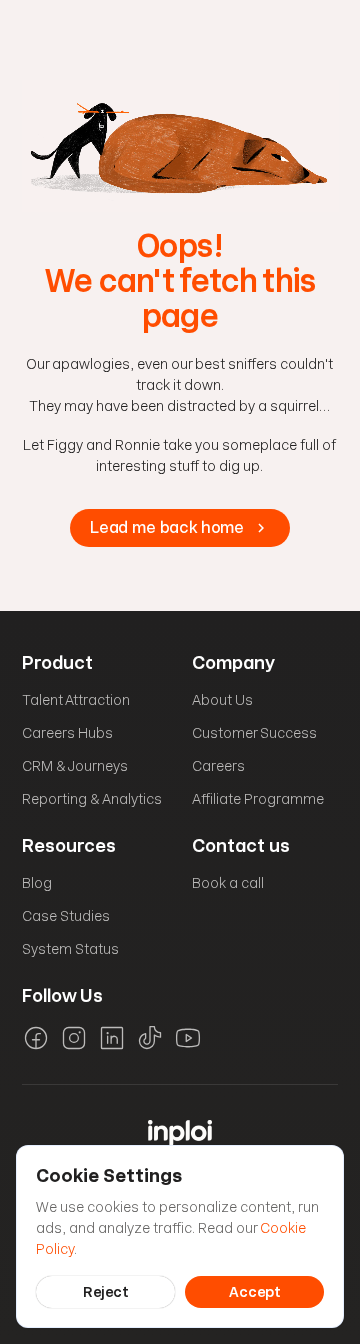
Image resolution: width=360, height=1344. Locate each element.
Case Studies (66, 916)
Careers (218, 766)
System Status (70, 949)
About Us (222, 700)
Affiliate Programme (258, 799)
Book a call (228, 883)
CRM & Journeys (75, 766)
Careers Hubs (67, 733)
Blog (37, 883)
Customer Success (254, 733)
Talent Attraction (76, 700)
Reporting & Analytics (92, 799)
